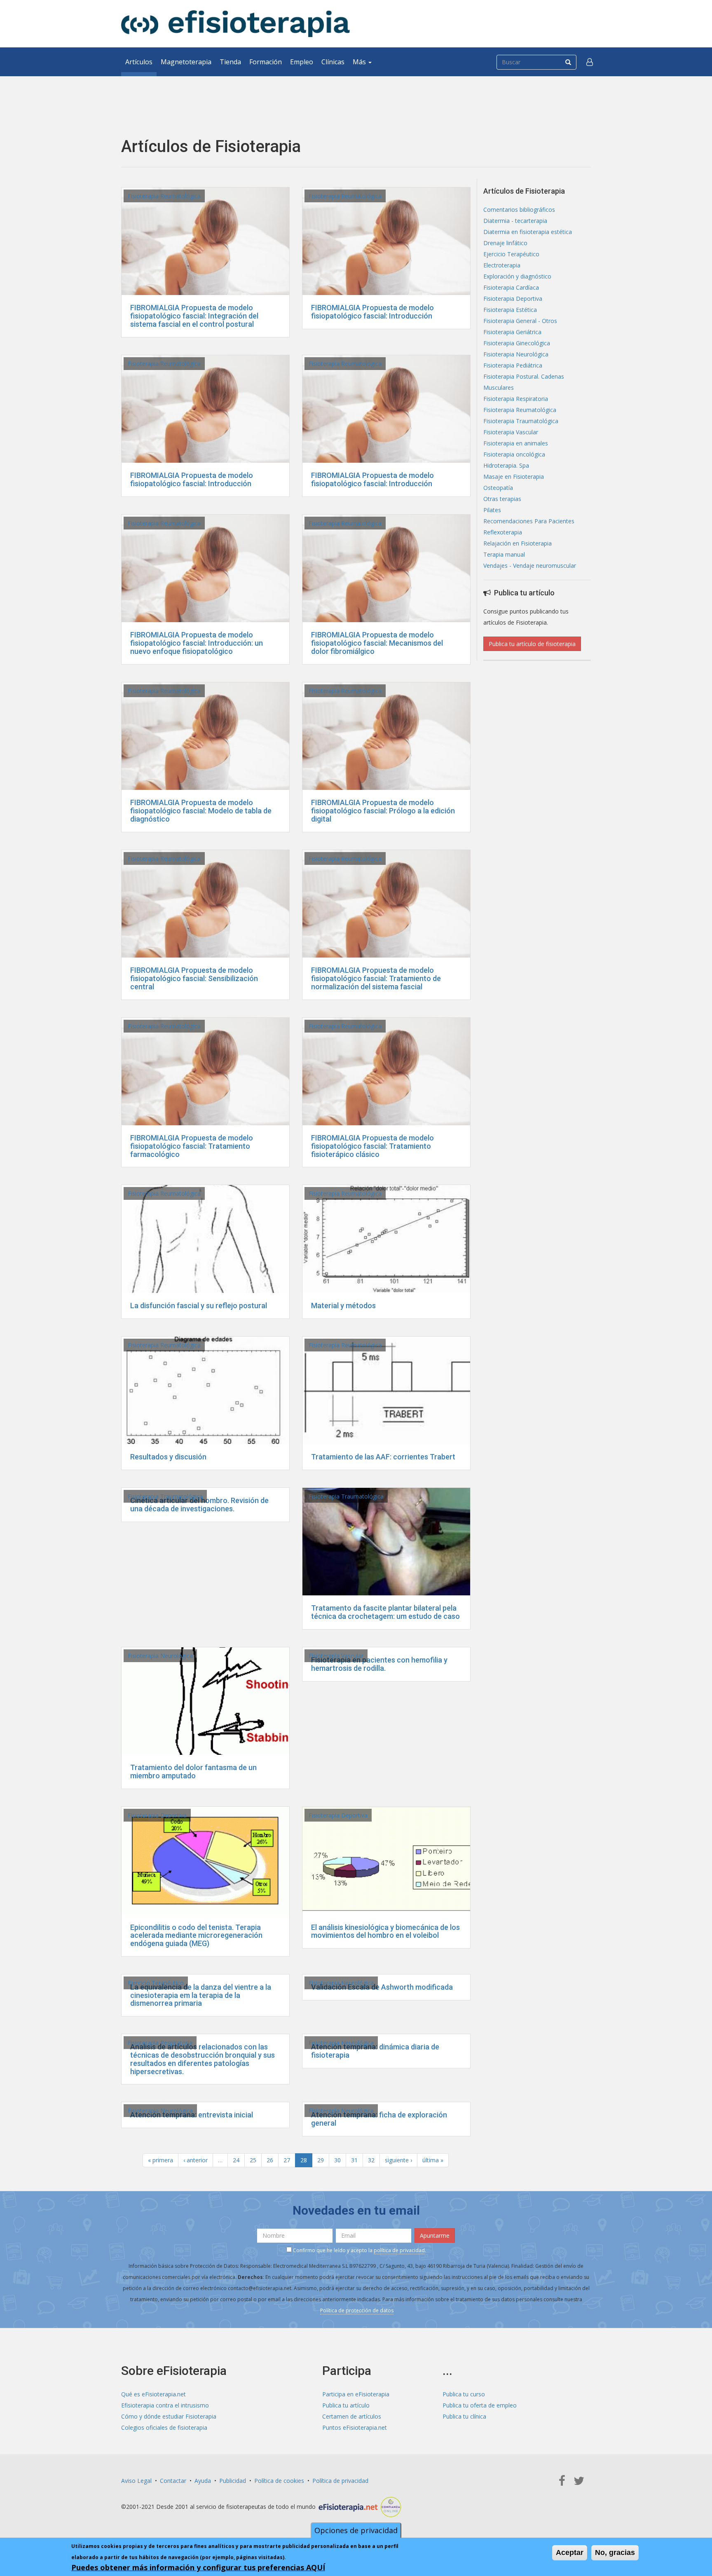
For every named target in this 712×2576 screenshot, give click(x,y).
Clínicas (333, 62)
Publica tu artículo (346, 2405)
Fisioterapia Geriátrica (512, 332)
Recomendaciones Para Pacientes (529, 521)
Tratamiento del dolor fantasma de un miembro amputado (193, 1772)
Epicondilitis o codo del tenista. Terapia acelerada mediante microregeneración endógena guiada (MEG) (196, 1936)
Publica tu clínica (464, 2416)
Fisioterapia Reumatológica (164, 196)
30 (337, 2160)
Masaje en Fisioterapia (514, 477)
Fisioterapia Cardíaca (511, 287)
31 (354, 2160)
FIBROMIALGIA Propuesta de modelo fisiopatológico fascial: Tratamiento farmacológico (192, 1146)
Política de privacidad (340, 2481)
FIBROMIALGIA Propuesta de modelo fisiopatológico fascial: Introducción (372, 312)
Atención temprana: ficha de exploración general (379, 2119)
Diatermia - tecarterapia (515, 221)
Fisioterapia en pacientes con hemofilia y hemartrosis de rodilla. (379, 1664)
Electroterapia (502, 265)
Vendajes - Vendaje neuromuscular (530, 566)
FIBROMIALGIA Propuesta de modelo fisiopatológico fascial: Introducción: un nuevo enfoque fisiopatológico (197, 643)
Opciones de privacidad (356, 2530)
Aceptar (570, 2553)
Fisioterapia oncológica (514, 454)
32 (371, 2160)
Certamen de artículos (352, 2416)
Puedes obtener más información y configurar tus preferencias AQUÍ (198, 2567)
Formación (266, 62)
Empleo (302, 62)
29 (321, 2160)
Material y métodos (343, 1306)
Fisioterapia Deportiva (157, 1815)
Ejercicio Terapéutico (156, 1983)
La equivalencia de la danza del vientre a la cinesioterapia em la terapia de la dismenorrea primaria (201, 1995)
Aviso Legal (136, 2481)
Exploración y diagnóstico (517, 276)
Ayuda (203, 2481)
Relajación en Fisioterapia (518, 543)
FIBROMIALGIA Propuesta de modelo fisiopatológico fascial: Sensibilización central (194, 978)
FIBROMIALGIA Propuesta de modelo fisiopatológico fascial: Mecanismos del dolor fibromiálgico (377, 643)
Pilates (492, 510)
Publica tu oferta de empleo (480, 2405)
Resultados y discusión (168, 1457)
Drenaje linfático (505, 243)
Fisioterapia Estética (510, 310)
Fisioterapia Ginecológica (517, 343)
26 (270, 2160)
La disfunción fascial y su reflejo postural (199, 1306)
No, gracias (615, 2553)
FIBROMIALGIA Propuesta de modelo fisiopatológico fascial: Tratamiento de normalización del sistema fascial (376, 978)
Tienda (230, 62)
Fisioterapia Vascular (336, 1656)
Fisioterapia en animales (516, 443)
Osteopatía (498, 488)
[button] (590, 62)
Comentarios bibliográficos (519, 210)
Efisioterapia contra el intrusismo (165, 2405)
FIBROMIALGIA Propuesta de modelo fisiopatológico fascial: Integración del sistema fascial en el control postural (194, 316)
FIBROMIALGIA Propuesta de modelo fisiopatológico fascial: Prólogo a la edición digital (383, 811)
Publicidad (233, 2481)
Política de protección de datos (357, 2310)
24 (236, 2160)
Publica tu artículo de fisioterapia (532, 644)
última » (433, 2160)
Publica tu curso (464, 2394)
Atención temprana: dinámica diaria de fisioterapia (375, 2051)
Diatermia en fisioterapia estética (528, 232)
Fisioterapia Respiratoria (160, 2043)
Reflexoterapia (503, 532)
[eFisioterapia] (235, 24)
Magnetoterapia (186, 62)
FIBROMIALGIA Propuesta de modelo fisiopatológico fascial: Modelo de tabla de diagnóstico (201, 811)
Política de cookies (279, 2481)
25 (253, 2160)
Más (360, 62)
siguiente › (398, 2160)
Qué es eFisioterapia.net (153, 2394)
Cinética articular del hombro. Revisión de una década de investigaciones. (199, 1505)
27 (287, 2160)
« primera (160, 2160)
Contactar (173, 2481)
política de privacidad (399, 2250)
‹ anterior (196, 2160)
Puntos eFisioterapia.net (355, 2427)
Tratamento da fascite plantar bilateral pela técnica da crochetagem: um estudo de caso (385, 1612)
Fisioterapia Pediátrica (513, 365)
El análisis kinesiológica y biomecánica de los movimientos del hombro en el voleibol (385, 1931)
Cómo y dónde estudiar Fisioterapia (169, 2416)
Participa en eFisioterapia (356, 2394)
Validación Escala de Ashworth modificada (382, 1987)
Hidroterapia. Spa (506, 465)
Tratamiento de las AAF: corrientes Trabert (383, 1457)
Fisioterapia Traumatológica (165, 1496)
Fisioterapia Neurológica (160, 1656)
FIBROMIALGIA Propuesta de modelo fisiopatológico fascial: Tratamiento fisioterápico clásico (372, 1146)
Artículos (139, 62)
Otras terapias (502, 499)
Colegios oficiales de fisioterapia (164, 2427)
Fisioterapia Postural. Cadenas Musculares (524, 382)
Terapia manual (504, 554)
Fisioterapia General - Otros (520, 321)
